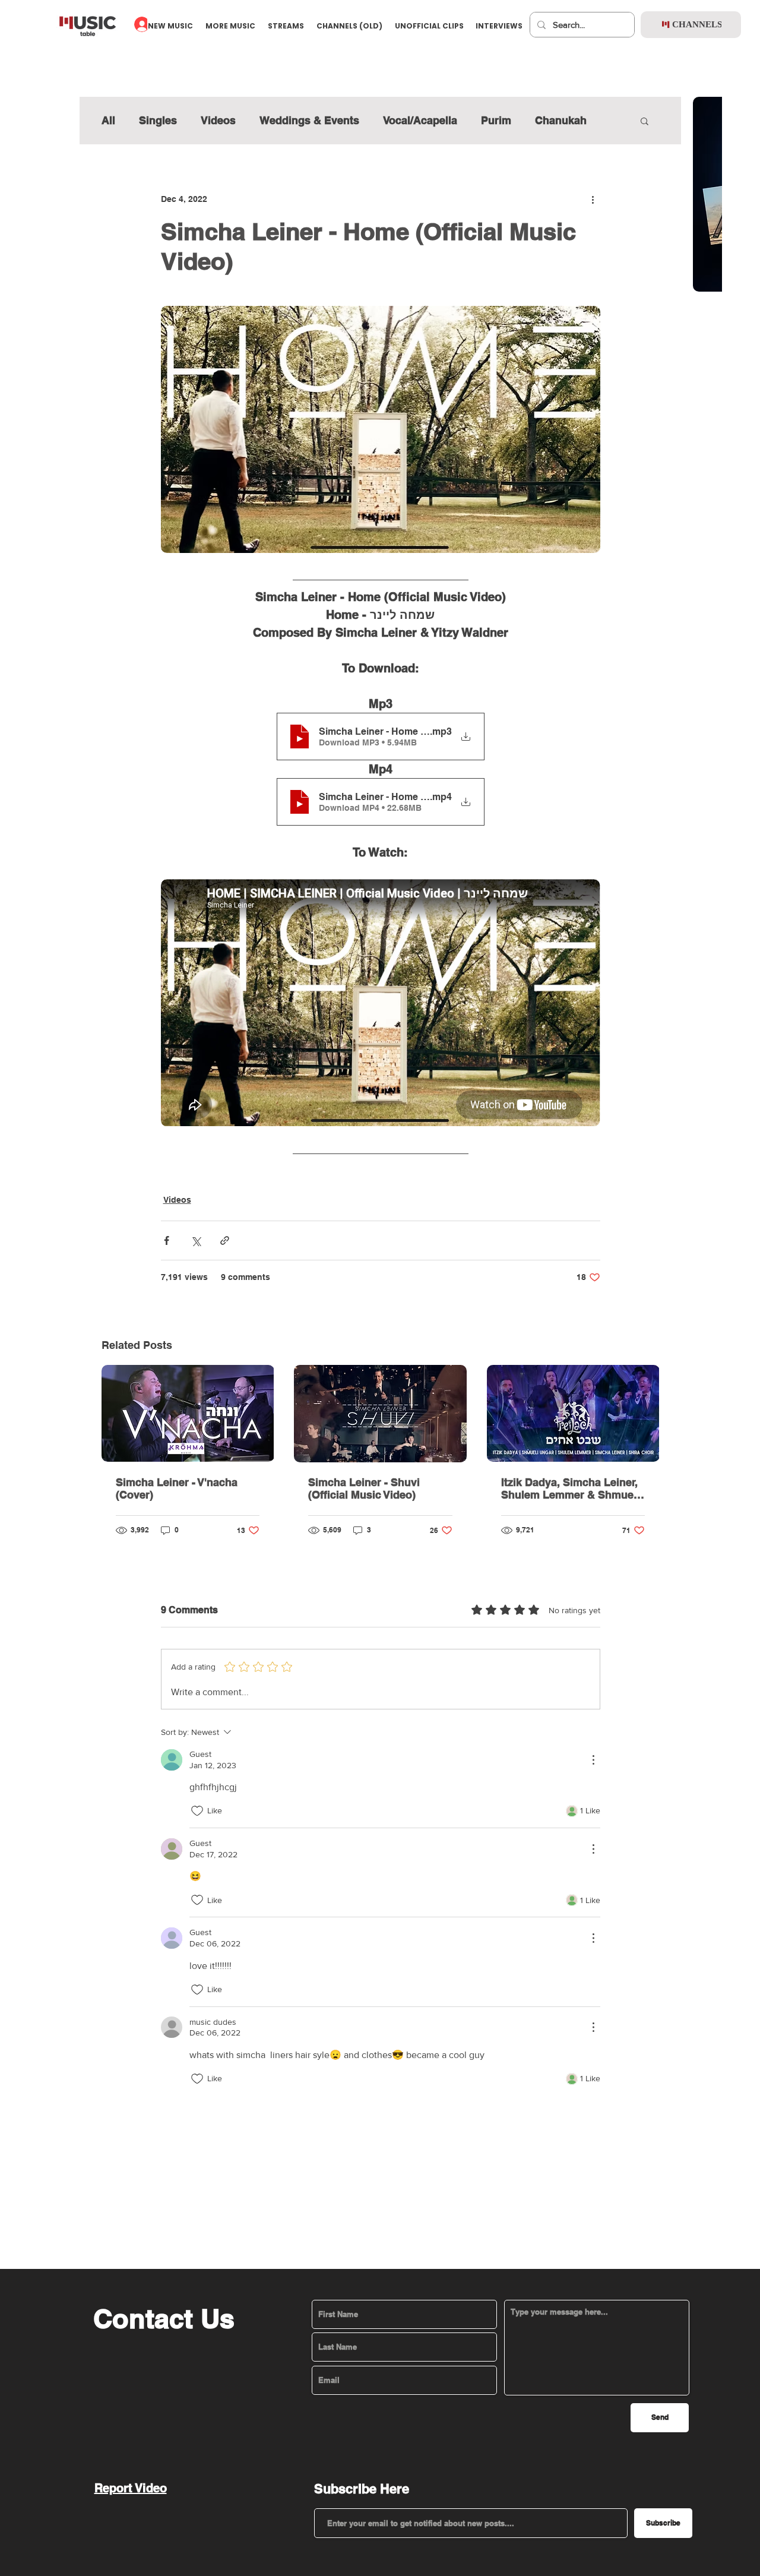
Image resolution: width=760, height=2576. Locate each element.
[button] (379, 1062)
